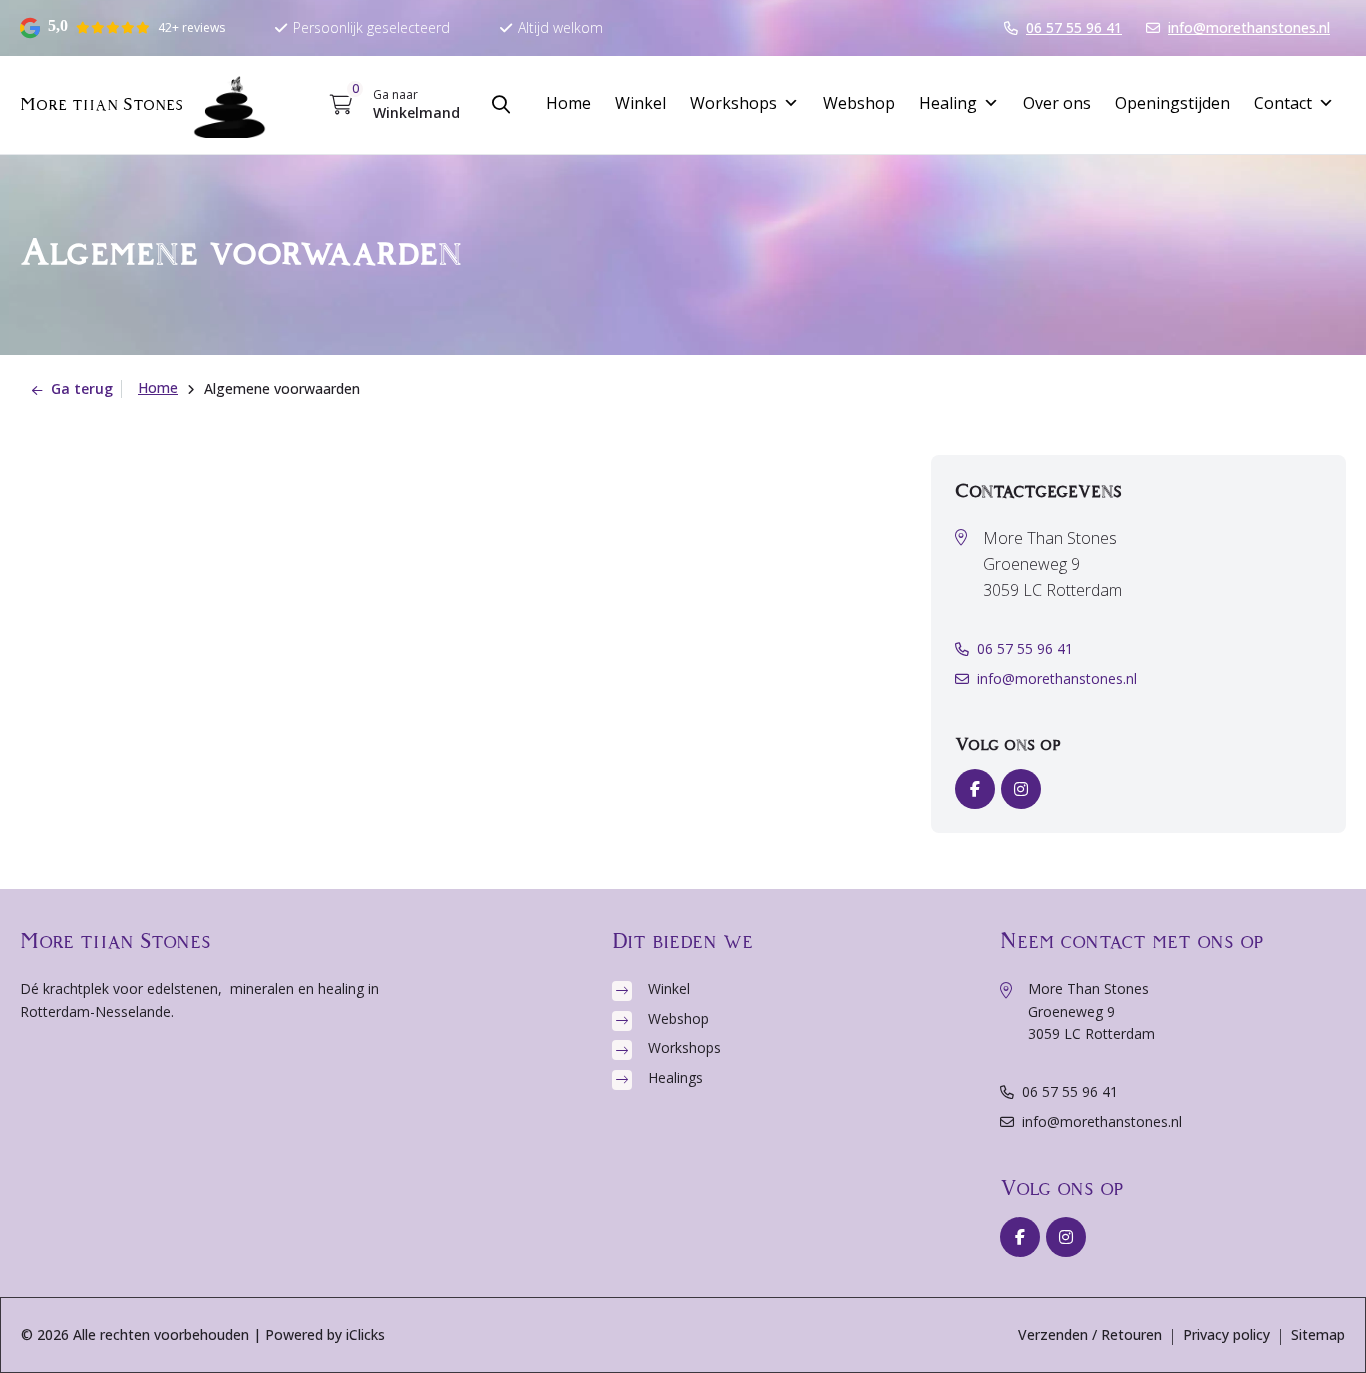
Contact (1283, 103)
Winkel (640, 103)
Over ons (1057, 103)
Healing (948, 103)
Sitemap (1318, 1334)
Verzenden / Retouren (1090, 1334)
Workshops (733, 103)
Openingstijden (1172, 103)
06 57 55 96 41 (1025, 648)
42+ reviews (191, 27)
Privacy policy (1226, 1334)
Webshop (859, 103)
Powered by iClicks (325, 1334)
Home (568, 103)
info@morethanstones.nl (1057, 678)
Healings (675, 1077)
